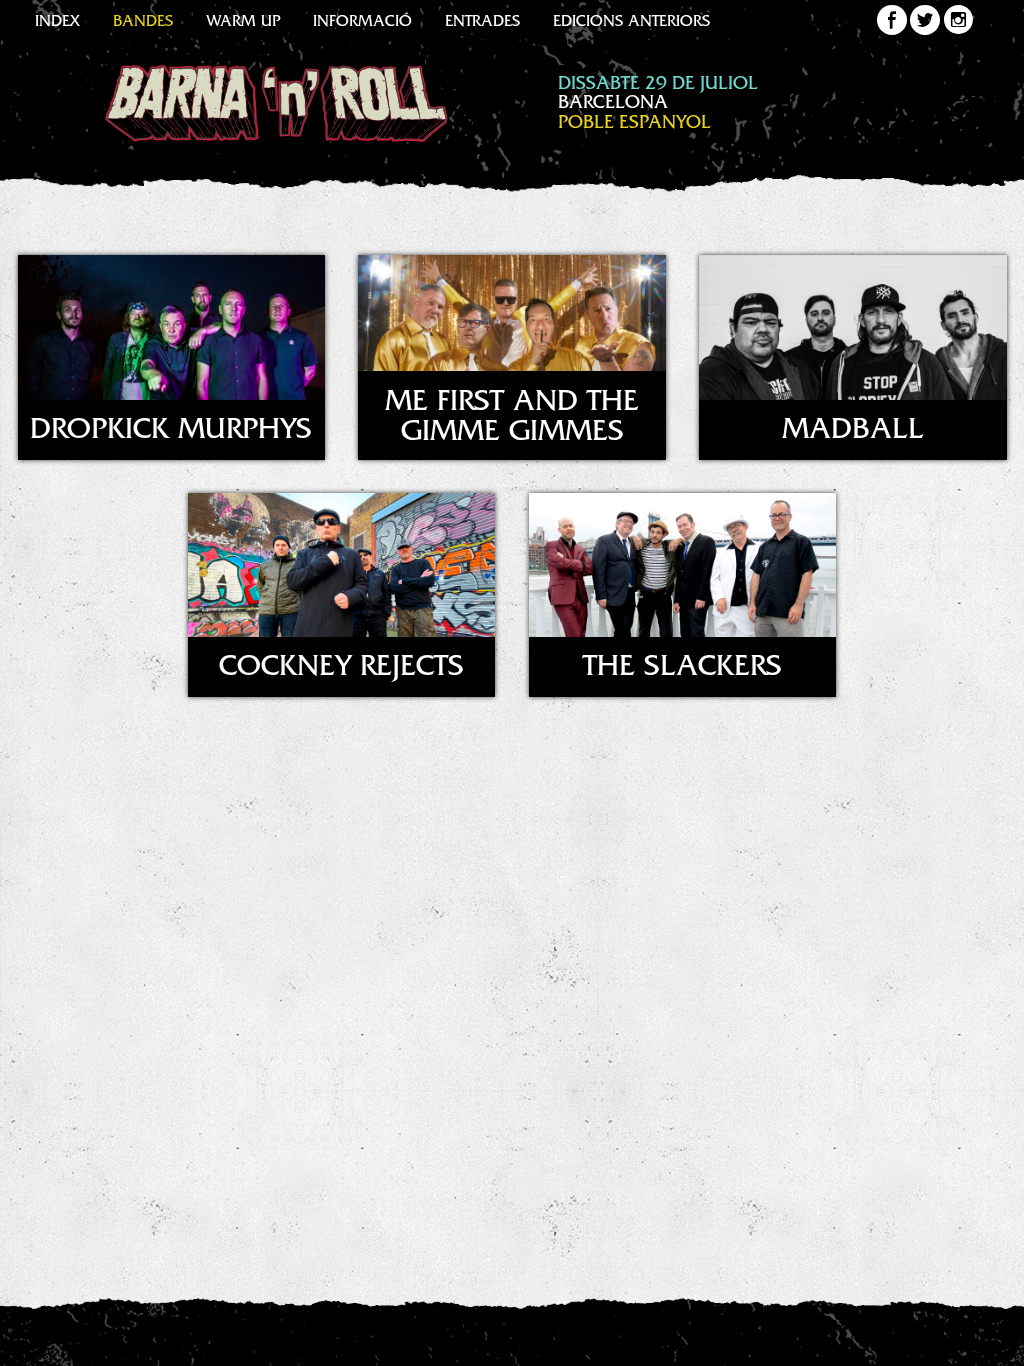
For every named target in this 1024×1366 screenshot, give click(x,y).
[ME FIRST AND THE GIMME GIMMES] (512, 470)
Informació (362, 23)
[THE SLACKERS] (683, 707)
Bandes (143, 23)
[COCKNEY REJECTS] (343, 707)
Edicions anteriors (631, 23)
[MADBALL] (853, 470)
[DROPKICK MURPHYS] (172, 470)
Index (57, 23)
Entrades (482, 23)
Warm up (243, 23)
